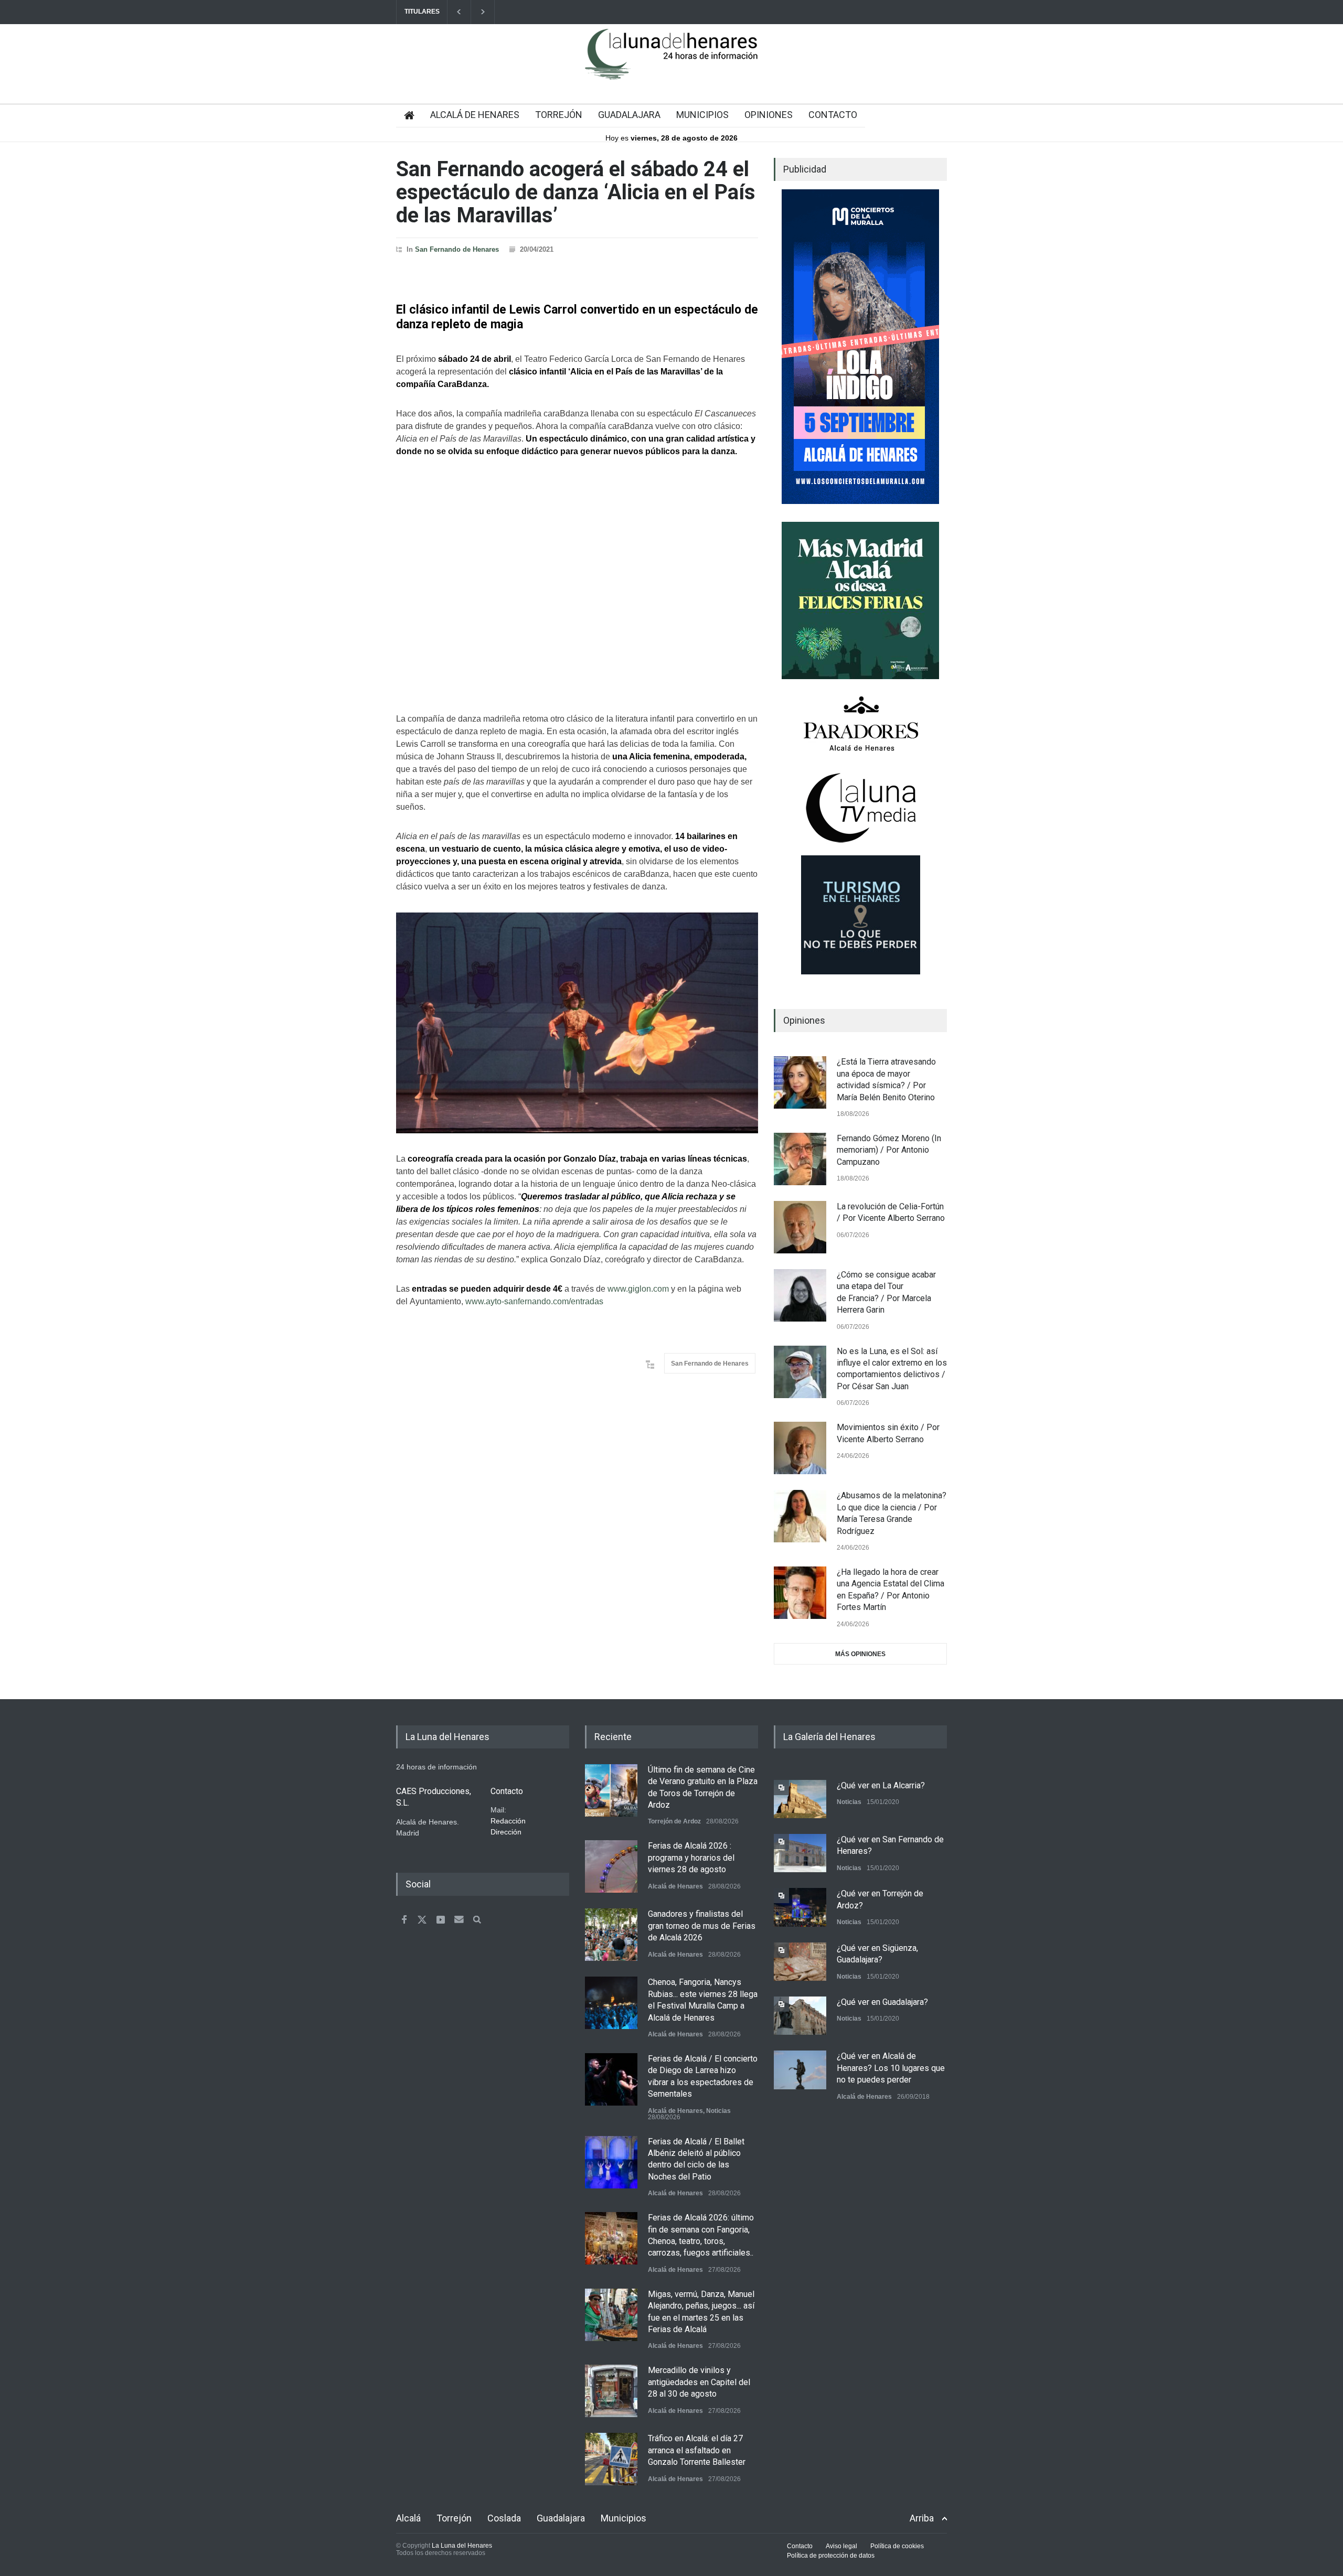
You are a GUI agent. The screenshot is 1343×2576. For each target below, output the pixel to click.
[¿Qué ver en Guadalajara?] (800, 2016)
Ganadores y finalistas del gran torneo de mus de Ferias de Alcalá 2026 (702, 1926)
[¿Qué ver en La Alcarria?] (800, 1799)
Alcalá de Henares (675, 1886)
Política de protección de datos (831, 2556)
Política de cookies (897, 2546)
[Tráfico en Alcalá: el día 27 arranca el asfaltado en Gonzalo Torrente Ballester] (611, 2459)
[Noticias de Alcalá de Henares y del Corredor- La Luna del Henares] (671, 63)
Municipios (623, 2518)
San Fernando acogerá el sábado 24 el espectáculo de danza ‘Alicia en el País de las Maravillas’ (576, 192)
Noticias (718, 2111)
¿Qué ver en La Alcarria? (881, 1785)
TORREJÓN (559, 115)
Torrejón (454, 2518)
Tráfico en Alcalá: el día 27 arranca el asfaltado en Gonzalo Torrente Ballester (697, 2450)
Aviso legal (841, 2546)
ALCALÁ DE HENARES (475, 115)
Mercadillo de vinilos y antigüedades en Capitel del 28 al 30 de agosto (699, 2382)
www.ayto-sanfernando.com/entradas (534, 1301)
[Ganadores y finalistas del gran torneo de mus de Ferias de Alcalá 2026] (611, 1935)
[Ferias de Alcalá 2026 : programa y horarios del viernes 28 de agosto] (611, 1866)
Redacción (508, 1821)
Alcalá (408, 2518)
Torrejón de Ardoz (674, 1821)
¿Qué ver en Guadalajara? (882, 2002)
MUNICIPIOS (702, 115)
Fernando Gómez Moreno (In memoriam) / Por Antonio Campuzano (889, 1150)
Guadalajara (561, 2518)
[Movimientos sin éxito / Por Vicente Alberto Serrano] (800, 1448)
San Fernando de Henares (457, 249)
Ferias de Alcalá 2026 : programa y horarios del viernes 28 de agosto (691, 1858)
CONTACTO (833, 115)
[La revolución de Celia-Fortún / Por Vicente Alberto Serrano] (800, 1227)
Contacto (800, 2546)
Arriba (922, 2518)
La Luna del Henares (462, 2546)
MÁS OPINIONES (860, 1654)
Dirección (506, 1832)
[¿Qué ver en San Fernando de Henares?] (800, 1853)
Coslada (504, 2518)
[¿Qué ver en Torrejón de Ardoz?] (800, 1907)
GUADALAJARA (629, 115)
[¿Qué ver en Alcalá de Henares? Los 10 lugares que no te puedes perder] (800, 2070)
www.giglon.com (638, 1289)
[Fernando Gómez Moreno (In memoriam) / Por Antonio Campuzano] (800, 1159)
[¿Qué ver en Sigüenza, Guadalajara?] (800, 1962)
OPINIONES (769, 115)
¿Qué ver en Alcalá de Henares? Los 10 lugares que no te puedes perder (891, 2068)
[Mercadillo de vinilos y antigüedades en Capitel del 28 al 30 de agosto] (611, 2391)
